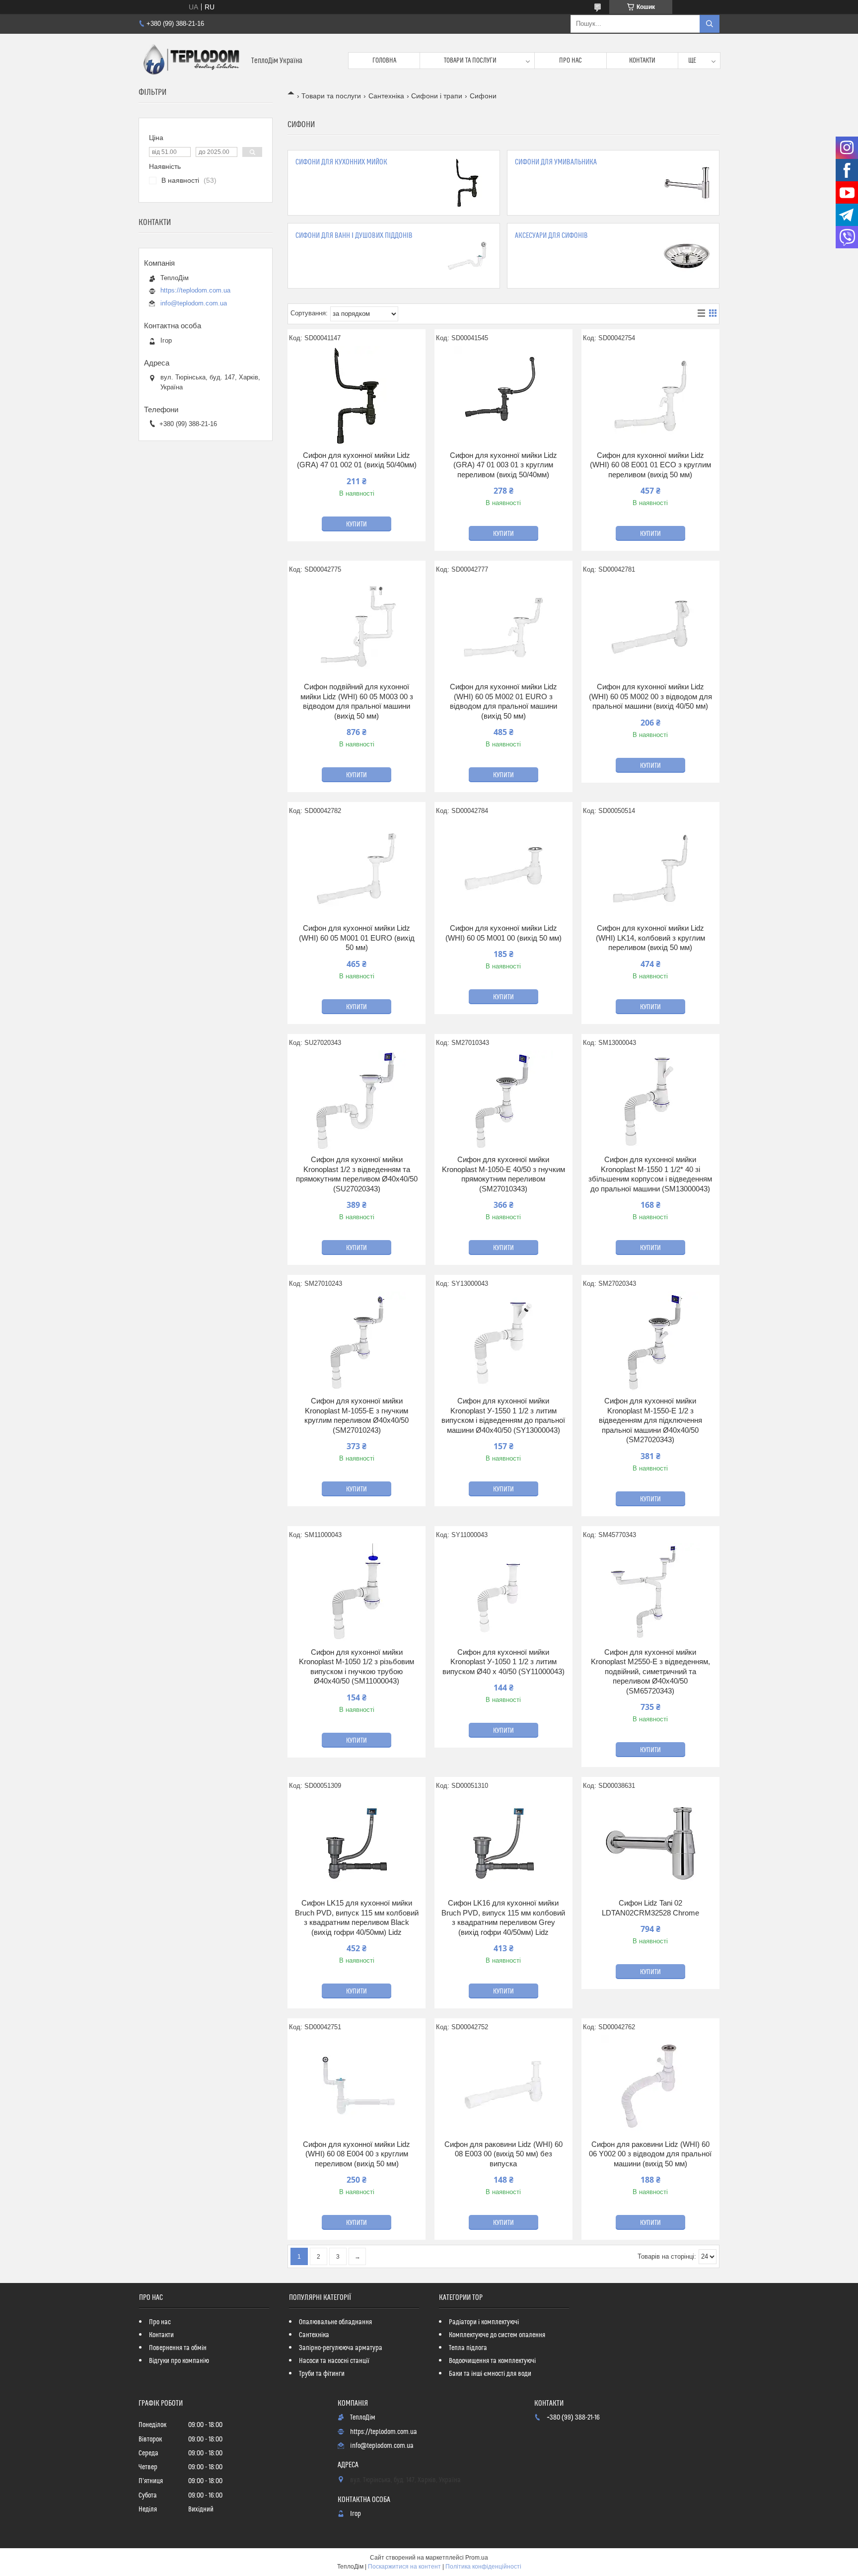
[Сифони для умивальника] (687, 183)
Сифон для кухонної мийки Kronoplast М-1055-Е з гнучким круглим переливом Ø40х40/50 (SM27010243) (357, 1415)
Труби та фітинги (322, 2374)
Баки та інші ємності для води (490, 2374)
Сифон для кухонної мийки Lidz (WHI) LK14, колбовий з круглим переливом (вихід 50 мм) (650, 938)
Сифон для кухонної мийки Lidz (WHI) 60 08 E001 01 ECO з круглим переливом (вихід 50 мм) (650, 465)
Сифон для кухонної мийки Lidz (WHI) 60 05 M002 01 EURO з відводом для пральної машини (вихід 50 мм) (503, 701)
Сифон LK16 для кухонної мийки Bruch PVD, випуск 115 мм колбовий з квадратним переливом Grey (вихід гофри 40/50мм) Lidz (503, 1917)
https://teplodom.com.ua (195, 290)
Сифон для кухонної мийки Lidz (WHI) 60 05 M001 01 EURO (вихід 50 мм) (357, 938)
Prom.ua (477, 2558)
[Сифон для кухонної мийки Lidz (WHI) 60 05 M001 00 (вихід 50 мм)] (503, 869)
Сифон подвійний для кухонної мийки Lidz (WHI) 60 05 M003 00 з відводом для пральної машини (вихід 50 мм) (357, 701)
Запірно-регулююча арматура (341, 2348)
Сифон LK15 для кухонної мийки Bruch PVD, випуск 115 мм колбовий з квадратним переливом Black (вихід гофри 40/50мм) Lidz (357, 1917)
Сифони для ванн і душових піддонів (354, 236)
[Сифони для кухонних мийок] (467, 183)
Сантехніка (386, 96)
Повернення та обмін (178, 2348)
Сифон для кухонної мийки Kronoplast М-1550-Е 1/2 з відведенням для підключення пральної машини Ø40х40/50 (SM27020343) (650, 1420)
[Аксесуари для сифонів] (687, 256)
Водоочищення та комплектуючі (492, 2361)
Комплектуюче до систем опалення (497, 2335)
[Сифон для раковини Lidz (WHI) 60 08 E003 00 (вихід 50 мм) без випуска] (503, 2085)
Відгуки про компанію (179, 2361)
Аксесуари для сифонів (551, 236)
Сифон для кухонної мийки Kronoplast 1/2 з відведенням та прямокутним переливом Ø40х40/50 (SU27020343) (357, 1174)
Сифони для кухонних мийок (341, 162)
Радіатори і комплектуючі (484, 2322)
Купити (357, 524)
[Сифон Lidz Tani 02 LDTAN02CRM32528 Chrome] (650, 1843)
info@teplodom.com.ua (194, 303)
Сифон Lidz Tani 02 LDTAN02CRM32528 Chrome (650, 1908)
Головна (384, 61)
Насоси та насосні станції (334, 2361)
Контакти (642, 61)
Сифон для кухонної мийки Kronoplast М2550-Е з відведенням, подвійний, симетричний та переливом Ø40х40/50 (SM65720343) (650, 1671)
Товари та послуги (470, 61)
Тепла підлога (468, 2348)
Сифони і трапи (437, 96)
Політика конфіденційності (483, 2567)
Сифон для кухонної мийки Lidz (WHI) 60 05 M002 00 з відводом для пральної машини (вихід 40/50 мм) (650, 696)
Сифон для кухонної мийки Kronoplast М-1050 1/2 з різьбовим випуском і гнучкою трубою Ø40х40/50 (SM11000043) (357, 1667)
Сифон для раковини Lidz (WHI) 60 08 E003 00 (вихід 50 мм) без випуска (503, 2154)
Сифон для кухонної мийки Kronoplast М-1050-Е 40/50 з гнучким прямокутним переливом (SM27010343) (503, 1174)
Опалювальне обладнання (335, 2322)
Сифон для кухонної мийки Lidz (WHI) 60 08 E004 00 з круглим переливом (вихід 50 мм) (357, 2154)
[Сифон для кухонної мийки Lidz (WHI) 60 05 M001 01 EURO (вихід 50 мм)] (357, 869)
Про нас (571, 61)
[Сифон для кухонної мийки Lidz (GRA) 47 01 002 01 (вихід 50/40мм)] (357, 396)
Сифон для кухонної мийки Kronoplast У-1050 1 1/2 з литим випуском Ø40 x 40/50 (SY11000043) (503, 1662)
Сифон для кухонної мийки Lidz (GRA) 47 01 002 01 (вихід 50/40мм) (357, 460)
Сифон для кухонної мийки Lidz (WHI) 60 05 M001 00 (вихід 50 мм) (503, 933)
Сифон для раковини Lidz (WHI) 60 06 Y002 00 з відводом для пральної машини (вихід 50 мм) (650, 2154)
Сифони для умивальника (556, 162)
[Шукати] (710, 24)
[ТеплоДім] (191, 61)
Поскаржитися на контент (404, 2567)
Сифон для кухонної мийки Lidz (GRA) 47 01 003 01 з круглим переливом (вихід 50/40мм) (503, 465)
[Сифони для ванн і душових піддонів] (467, 256)
